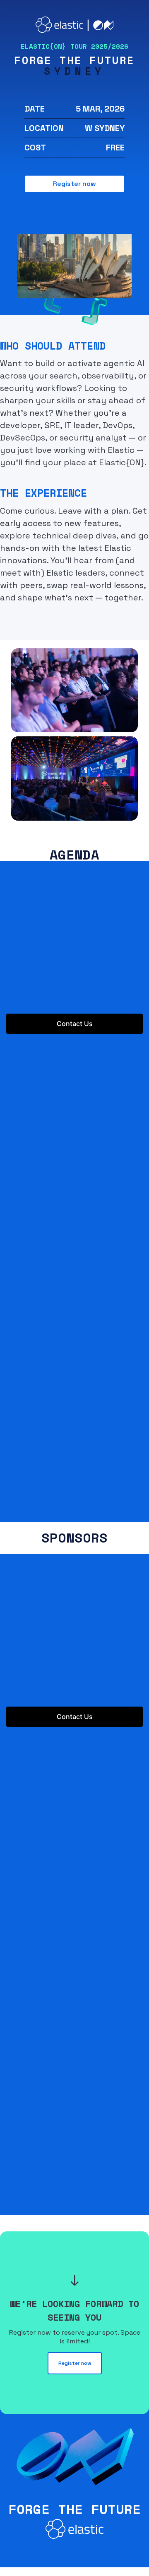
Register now (74, 184)
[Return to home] (75, 30)
